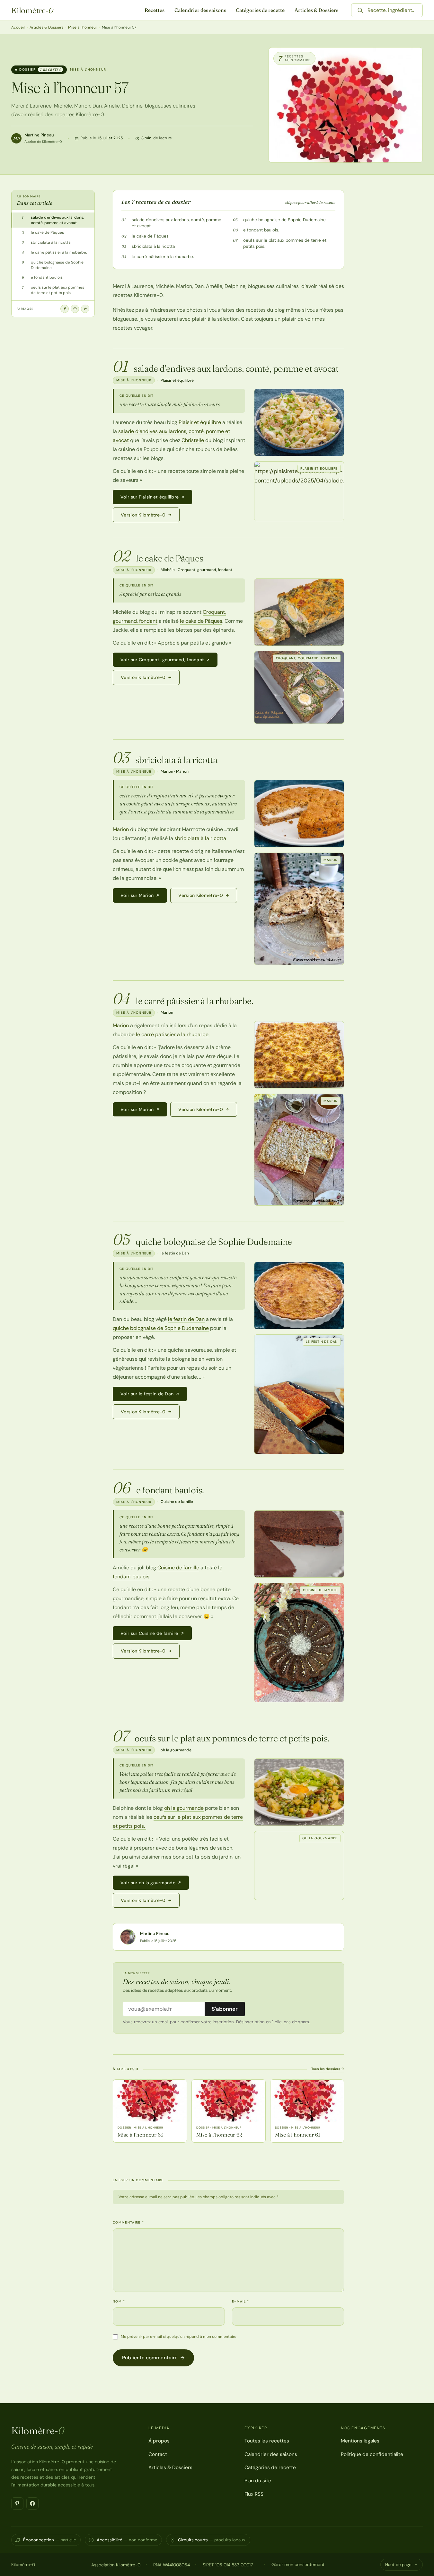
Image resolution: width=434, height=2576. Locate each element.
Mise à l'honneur (83, 27)
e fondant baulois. (262, 230)
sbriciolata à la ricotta (153, 246)
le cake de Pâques (150, 236)
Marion (121, 829)
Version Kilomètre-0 (143, 515)
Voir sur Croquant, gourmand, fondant (162, 660)
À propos (159, 2441)
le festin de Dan (186, 1319)
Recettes (155, 10)
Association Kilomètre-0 (116, 2565)
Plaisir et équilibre (200, 422)
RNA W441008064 (172, 2565)
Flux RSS (254, 2494)
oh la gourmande (184, 1808)
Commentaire (128, 2222)
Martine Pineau (39, 135)
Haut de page (398, 2565)
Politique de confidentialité (372, 2454)
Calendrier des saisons (200, 10)
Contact (158, 2454)
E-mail (240, 2301)
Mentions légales (360, 2441)
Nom (119, 2301)
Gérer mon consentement (298, 2564)
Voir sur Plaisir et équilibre (150, 497)
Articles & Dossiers (316, 10)
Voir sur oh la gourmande (148, 1883)
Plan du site (258, 2481)
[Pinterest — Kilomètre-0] (17, 2503)
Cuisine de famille (178, 1568)
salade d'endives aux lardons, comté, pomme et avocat (177, 223)
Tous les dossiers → (328, 2069)
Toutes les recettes (267, 2441)
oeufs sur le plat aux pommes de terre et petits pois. (285, 243)
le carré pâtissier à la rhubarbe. (163, 257)
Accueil (18, 27)
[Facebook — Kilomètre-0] (32, 2503)
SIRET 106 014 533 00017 (228, 2565)
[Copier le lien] (85, 309)
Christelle (193, 440)
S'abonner (225, 2009)
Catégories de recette (260, 10)
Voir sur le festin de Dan (147, 1394)
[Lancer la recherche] (360, 10)
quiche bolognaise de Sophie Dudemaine (284, 220)
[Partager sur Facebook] (65, 309)
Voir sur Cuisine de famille (149, 1633)
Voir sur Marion (137, 895)
